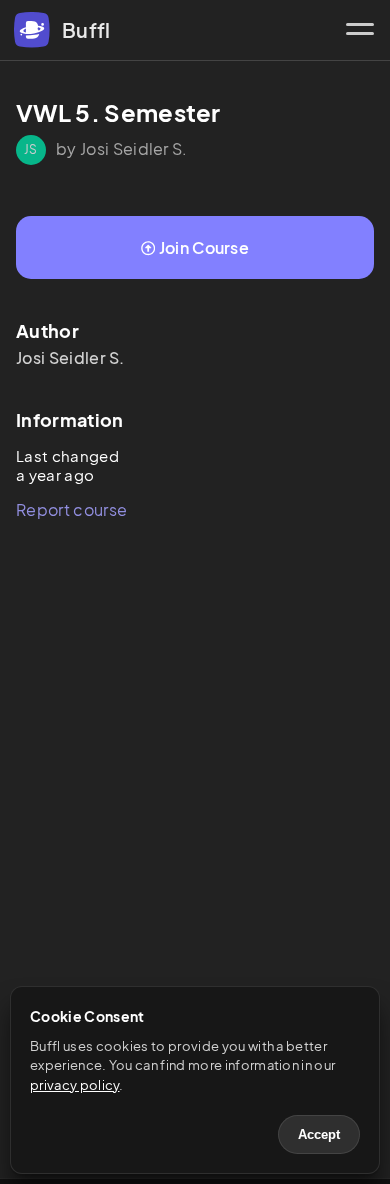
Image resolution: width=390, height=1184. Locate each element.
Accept (319, 1134)
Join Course (204, 247)
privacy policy (74, 1085)
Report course (71, 509)
